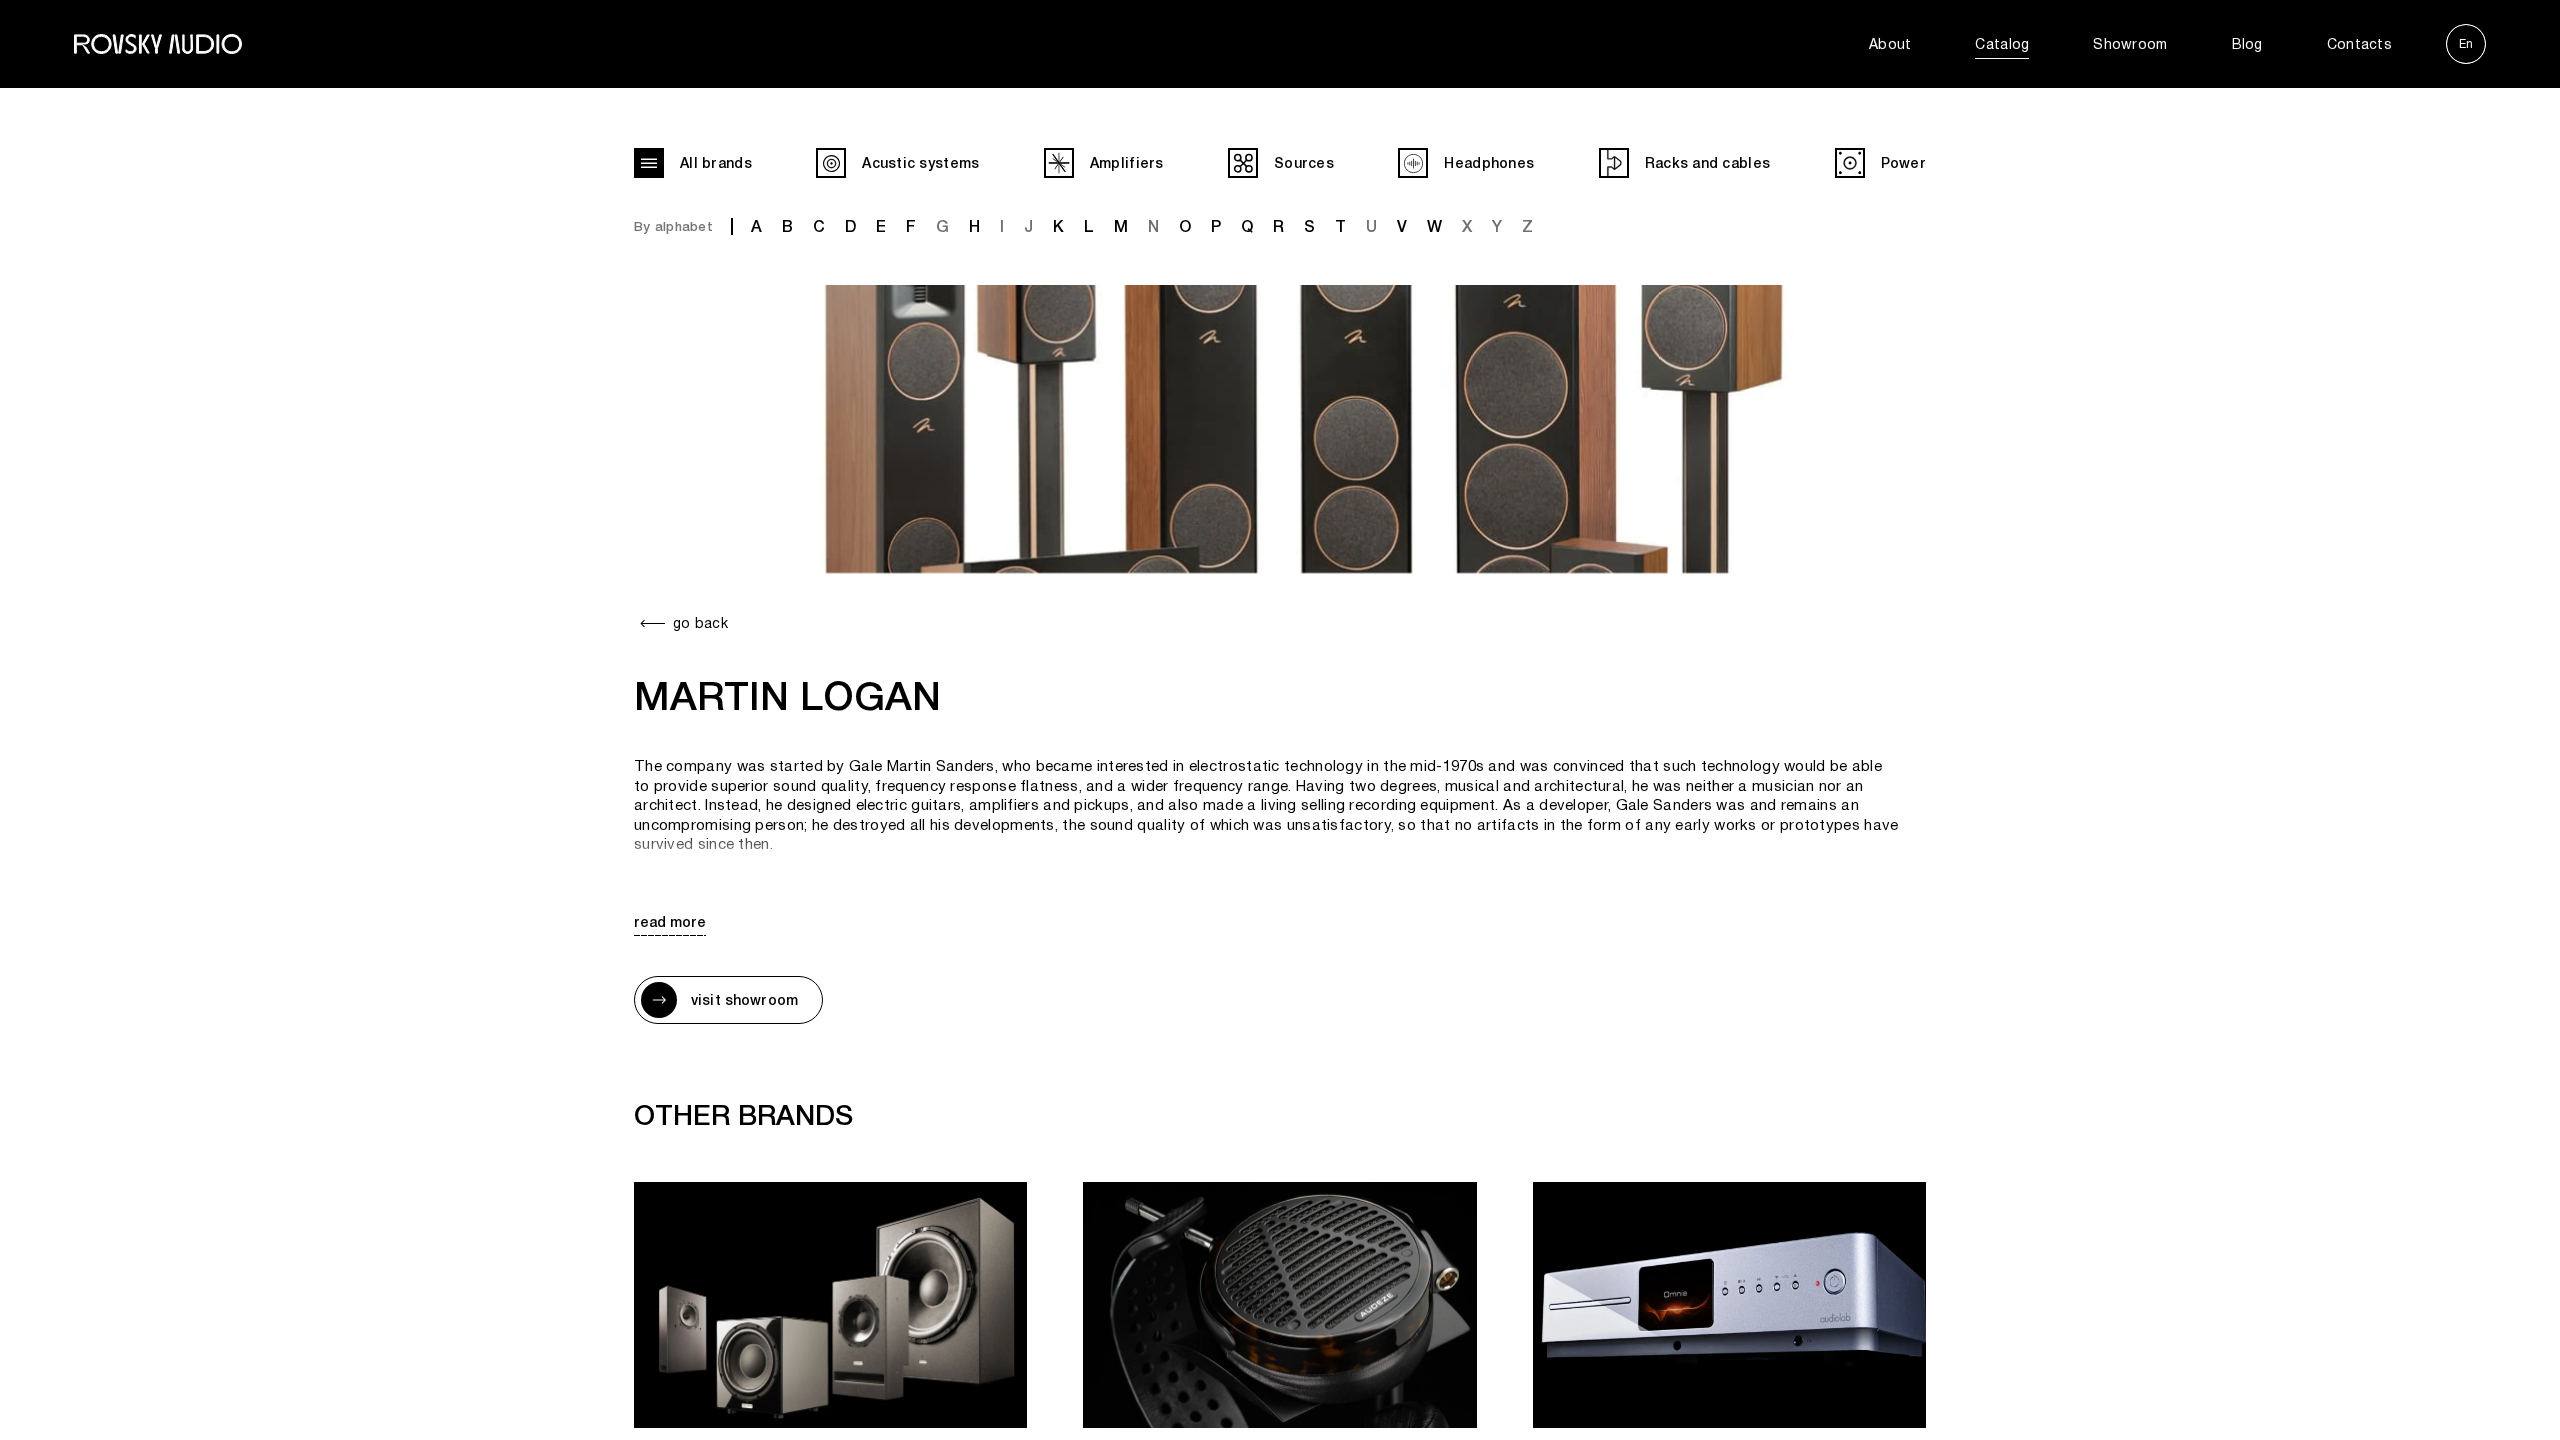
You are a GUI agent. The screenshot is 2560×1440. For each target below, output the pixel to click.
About (1890, 44)
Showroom (2130, 44)
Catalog (2002, 44)
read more (670, 922)
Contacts (2359, 44)
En (2466, 44)
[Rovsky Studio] (158, 44)
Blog (2247, 44)
